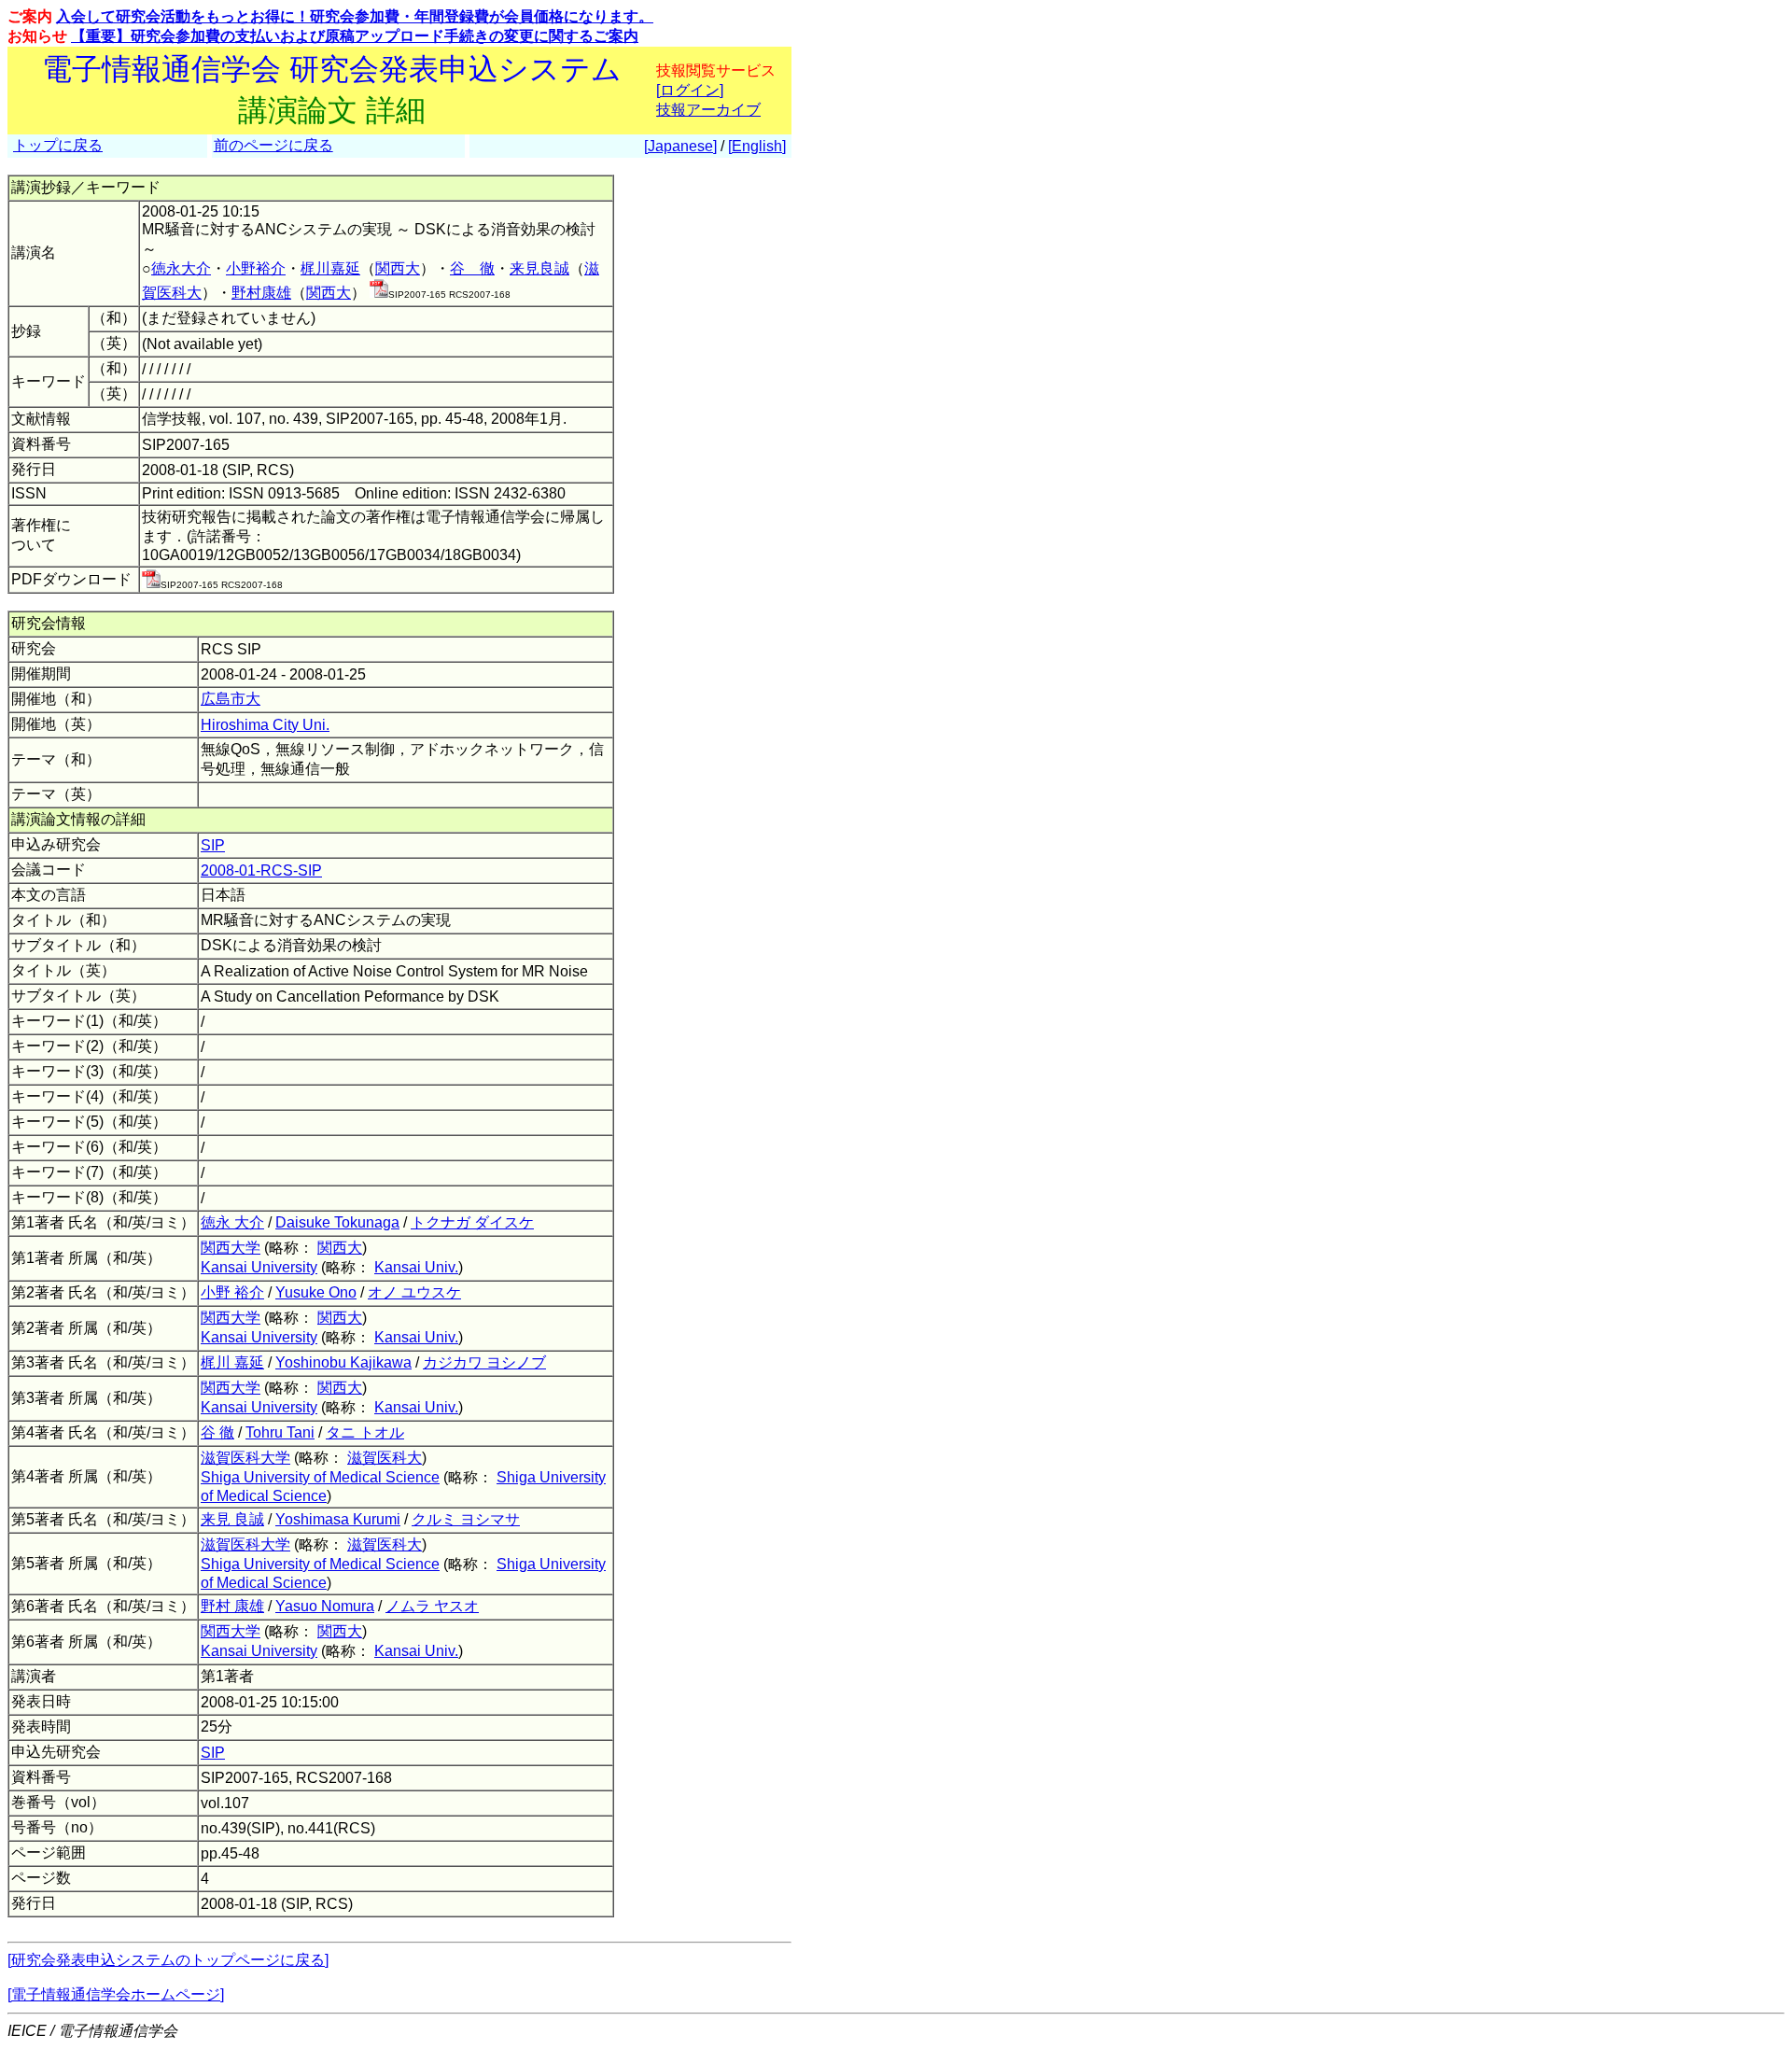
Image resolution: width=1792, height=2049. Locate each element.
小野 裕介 (232, 1292)
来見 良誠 (232, 1519)
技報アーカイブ (708, 110)
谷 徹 (472, 268)
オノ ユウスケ (414, 1292)
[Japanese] (680, 146)
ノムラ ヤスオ (432, 1606)
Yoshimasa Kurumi (338, 1519)
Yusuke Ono (316, 1292)
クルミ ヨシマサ (466, 1519)
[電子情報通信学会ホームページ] (116, 1994)
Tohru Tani (280, 1432)
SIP (213, 845)
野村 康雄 (232, 1606)
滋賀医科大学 (245, 1458)
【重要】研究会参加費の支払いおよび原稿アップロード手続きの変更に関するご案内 (355, 36)
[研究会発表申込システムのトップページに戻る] (168, 1960)
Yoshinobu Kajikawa (343, 1362)
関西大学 (231, 1248)
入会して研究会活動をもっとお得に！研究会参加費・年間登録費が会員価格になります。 (355, 16)
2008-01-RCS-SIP (261, 870)
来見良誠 (539, 268)
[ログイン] (690, 90)
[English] (757, 146)
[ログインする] (379, 293)
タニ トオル (365, 1432)
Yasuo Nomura (325, 1606)
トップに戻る (58, 145)
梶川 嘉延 (232, 1362)
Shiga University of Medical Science (320, 1477)
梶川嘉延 (330, 268)
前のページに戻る (273, 145)
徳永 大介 (232, 1222)
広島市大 (231, 699)
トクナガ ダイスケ (472, 1222)
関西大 (398, 268)
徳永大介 (181, 268)
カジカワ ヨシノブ (484, 1362)
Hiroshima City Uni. (265, 725)
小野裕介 (256, 268)
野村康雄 (261, 293)
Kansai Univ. (416, 1267)
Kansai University (259, 1267)
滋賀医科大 (385, 1458)
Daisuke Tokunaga (337, 1222)
